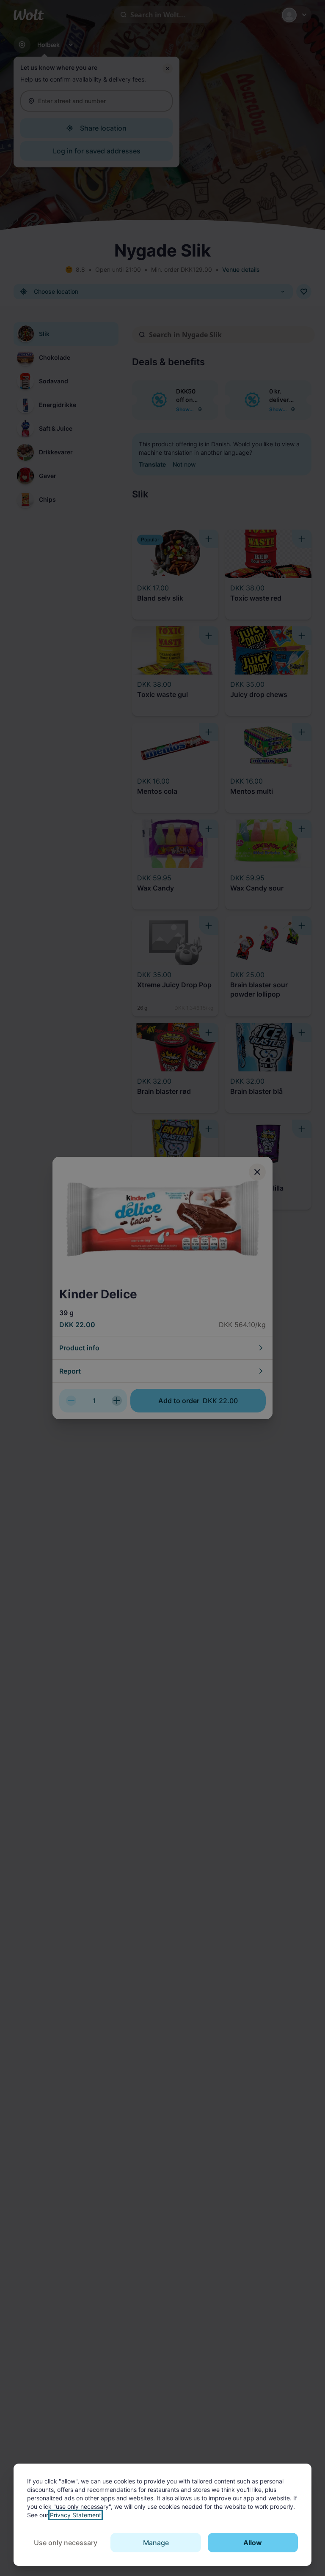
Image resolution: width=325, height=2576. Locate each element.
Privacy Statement (76, 2515)
